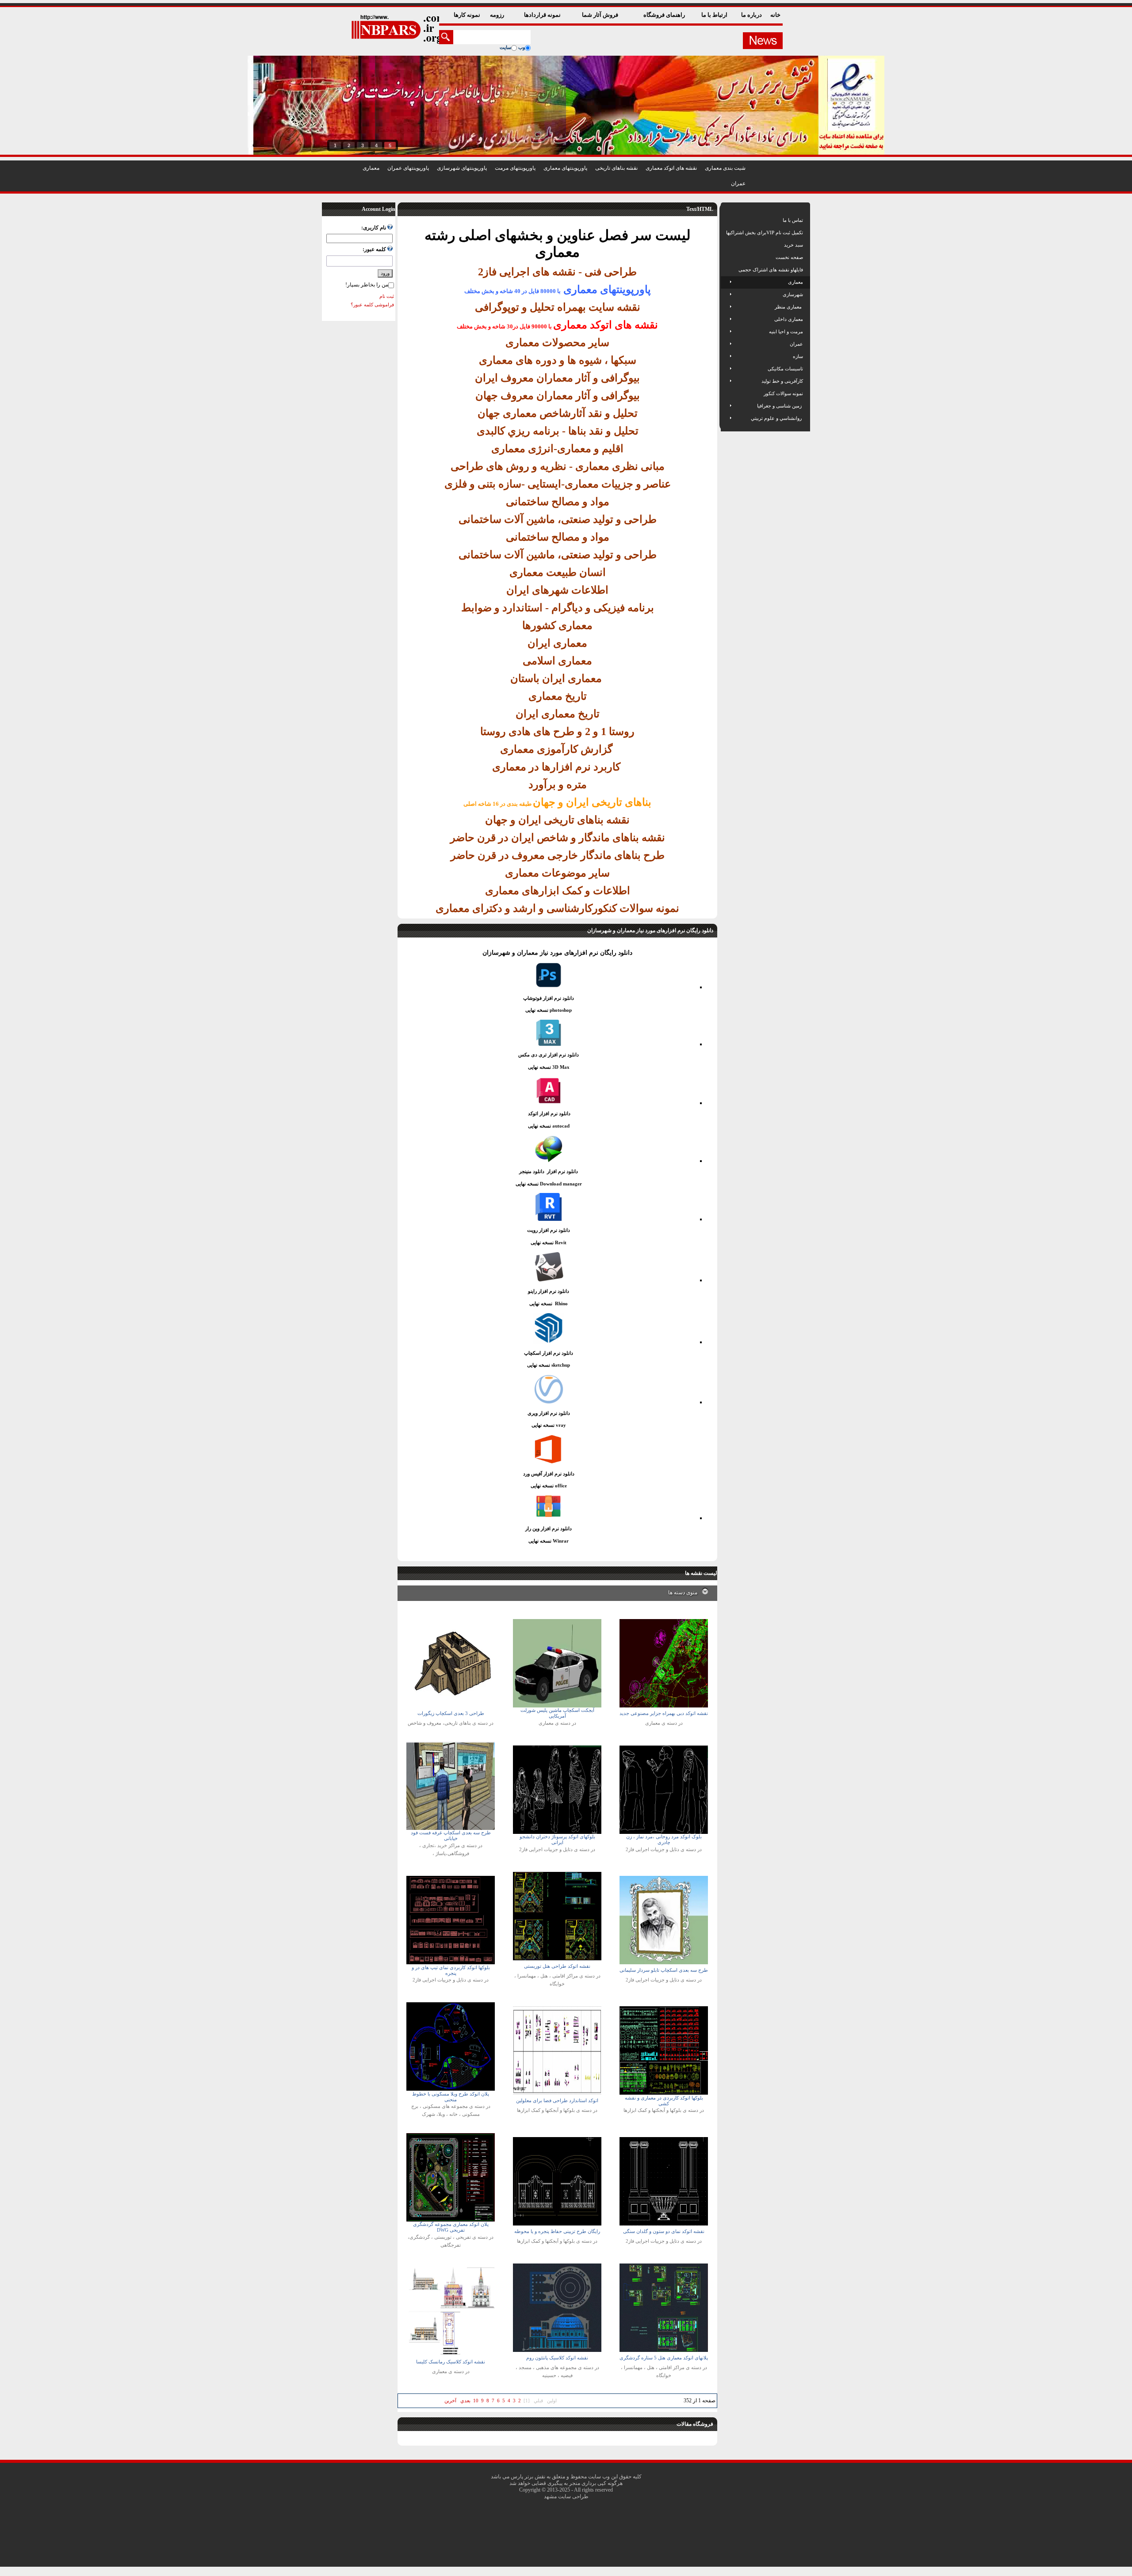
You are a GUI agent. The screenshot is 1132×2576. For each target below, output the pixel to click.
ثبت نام (387, 296)
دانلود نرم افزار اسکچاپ (549, 1353)
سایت (505, 47)
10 (476, 2401)
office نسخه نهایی (549, 1486)
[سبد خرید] (727, 245)
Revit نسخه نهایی (549, 1242)
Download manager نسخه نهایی (549, 1184)
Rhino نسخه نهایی (549, 1303)
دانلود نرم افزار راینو (549, 1291)
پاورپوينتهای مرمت (515, 168)
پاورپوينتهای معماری (565, 168)
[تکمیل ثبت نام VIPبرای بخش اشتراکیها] (725, 232)
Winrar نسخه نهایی (549, 1541)
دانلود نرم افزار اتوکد (549, 1113)
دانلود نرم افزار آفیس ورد (549, 1474)
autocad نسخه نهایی (549, 1126)
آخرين (450, 2401)
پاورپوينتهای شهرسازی (462, 168)
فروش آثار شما (601, 15)
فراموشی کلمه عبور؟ (372, 305)
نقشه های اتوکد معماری (671, 168)
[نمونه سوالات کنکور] (727, 393)
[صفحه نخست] (727, 257)
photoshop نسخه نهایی (549, 1010)
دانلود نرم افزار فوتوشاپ (549, 998)
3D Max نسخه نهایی (549, 1067)
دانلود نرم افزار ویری (549, 1413)
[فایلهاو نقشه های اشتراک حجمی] (727, 270)
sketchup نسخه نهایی (549, 1365)
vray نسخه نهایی (549, 1425)
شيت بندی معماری (725, 168)
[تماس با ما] (727, 220)
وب (522, 47)
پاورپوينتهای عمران (408, 168)
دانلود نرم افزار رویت (549, 1230)
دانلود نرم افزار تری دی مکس (549, 1055)
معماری (371, 168)
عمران (738, 183)
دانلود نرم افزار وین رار (549, 1528)
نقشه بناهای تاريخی (616, 168)
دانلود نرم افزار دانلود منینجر (549, 1171)
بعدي (465, 2401)
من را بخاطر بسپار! (367, 285)
